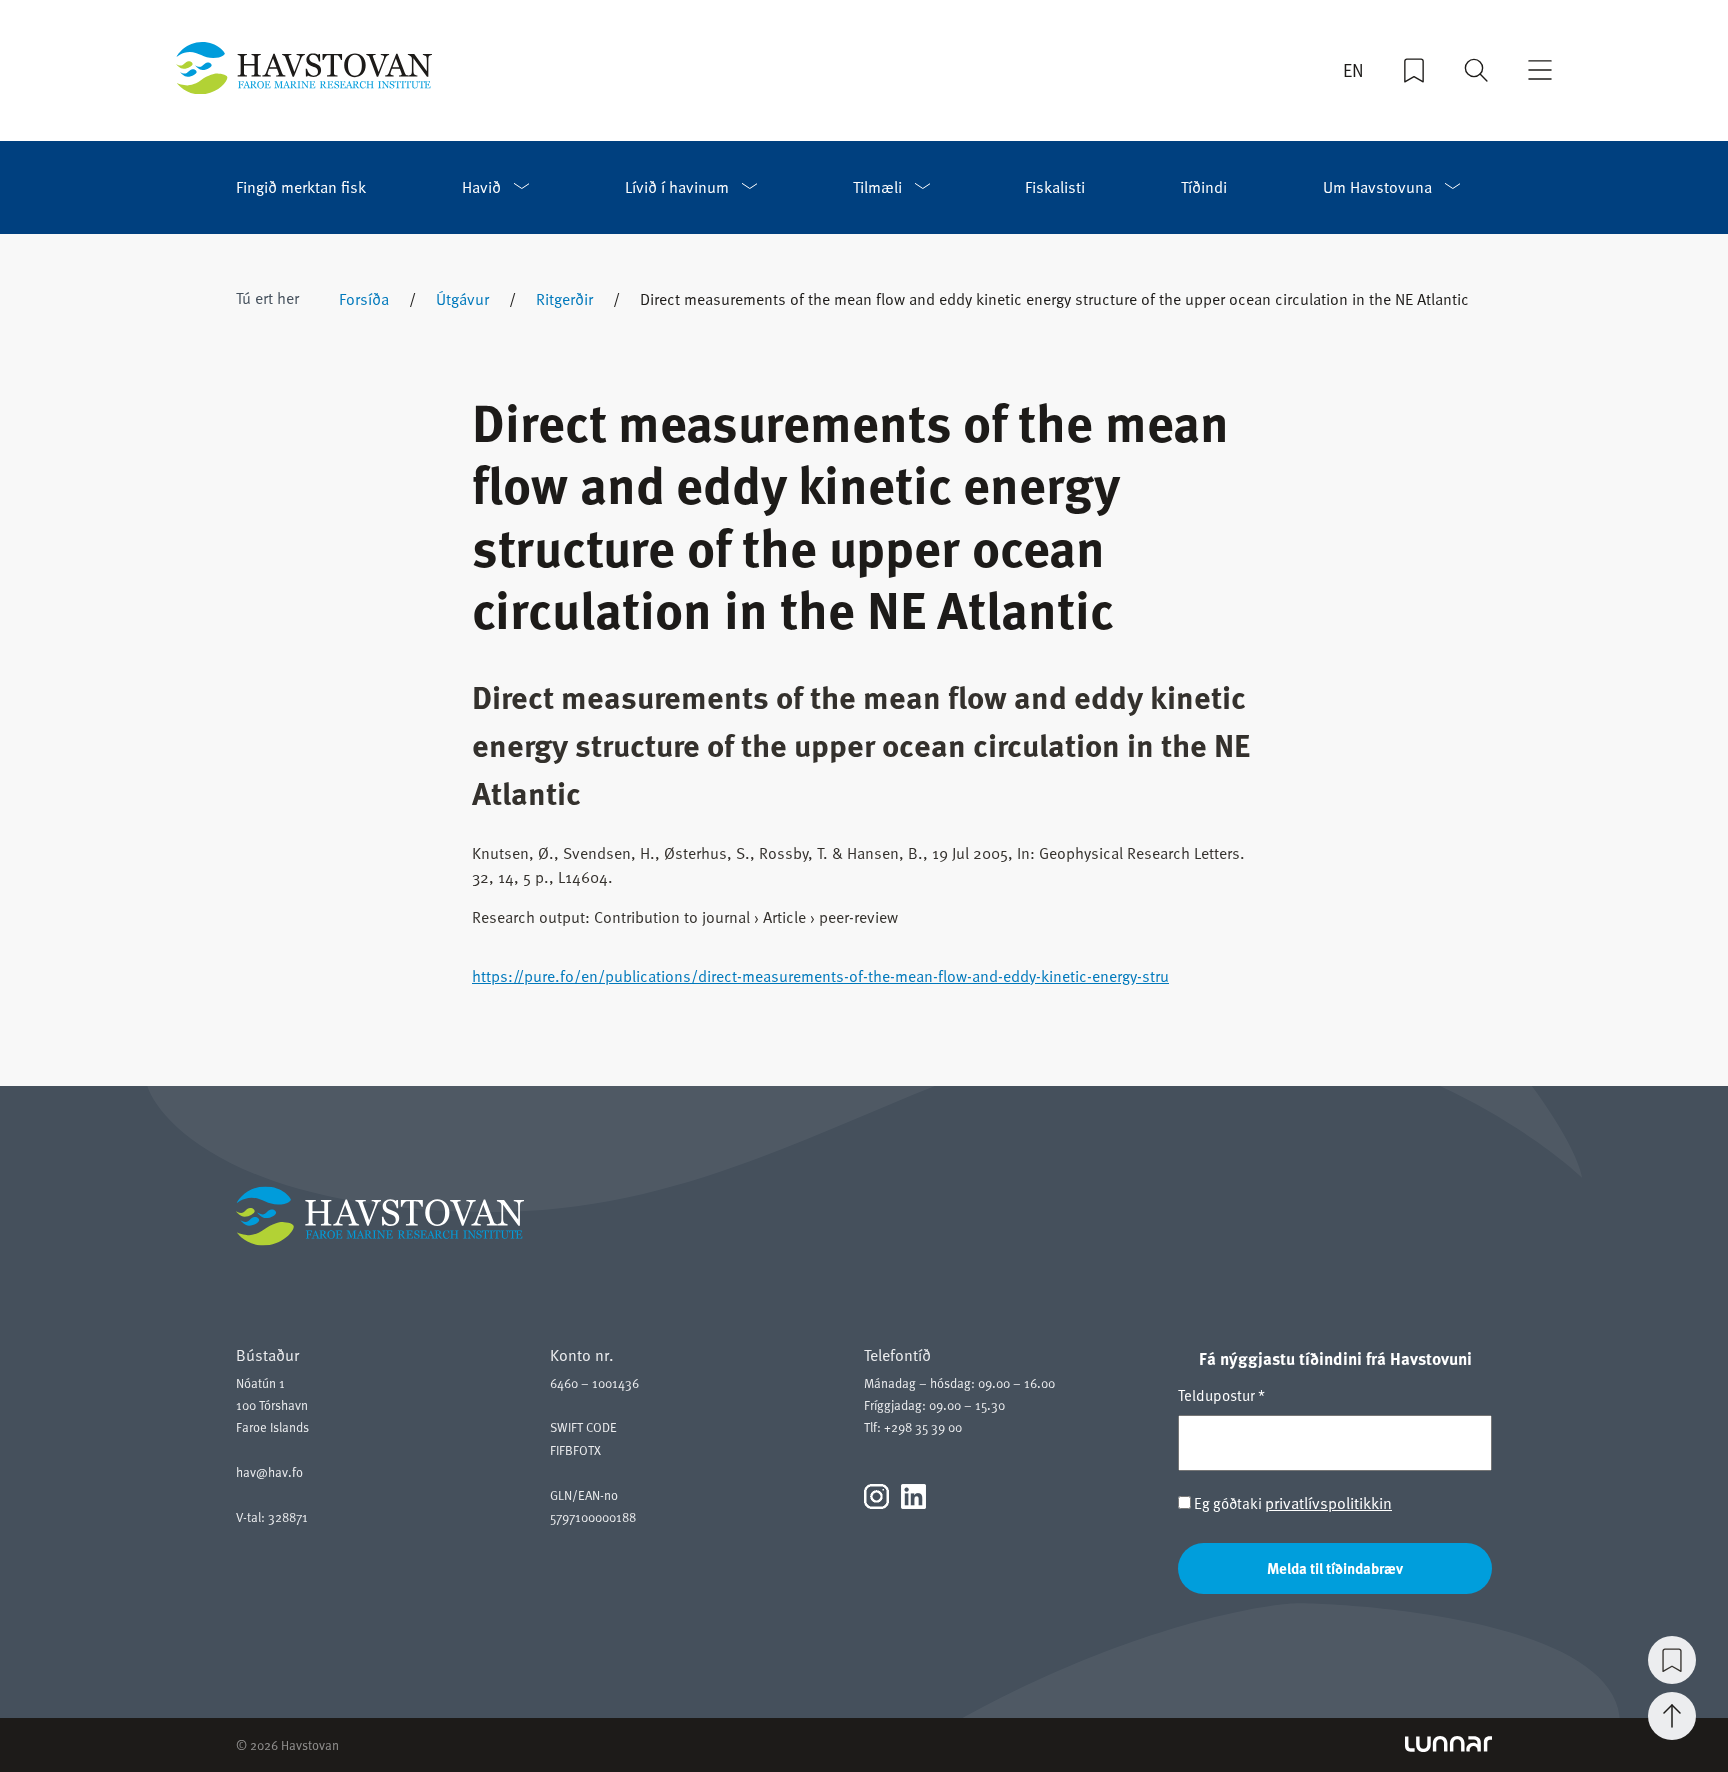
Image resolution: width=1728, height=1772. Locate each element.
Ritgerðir (564, 298)
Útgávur (462, 298)
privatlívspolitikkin (1328, 1502)
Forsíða (364, 298)
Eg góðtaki (1291, 1502)
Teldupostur (1221, 1395)
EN (1353, 70)
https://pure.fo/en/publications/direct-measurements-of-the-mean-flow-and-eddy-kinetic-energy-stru (820, 975)
